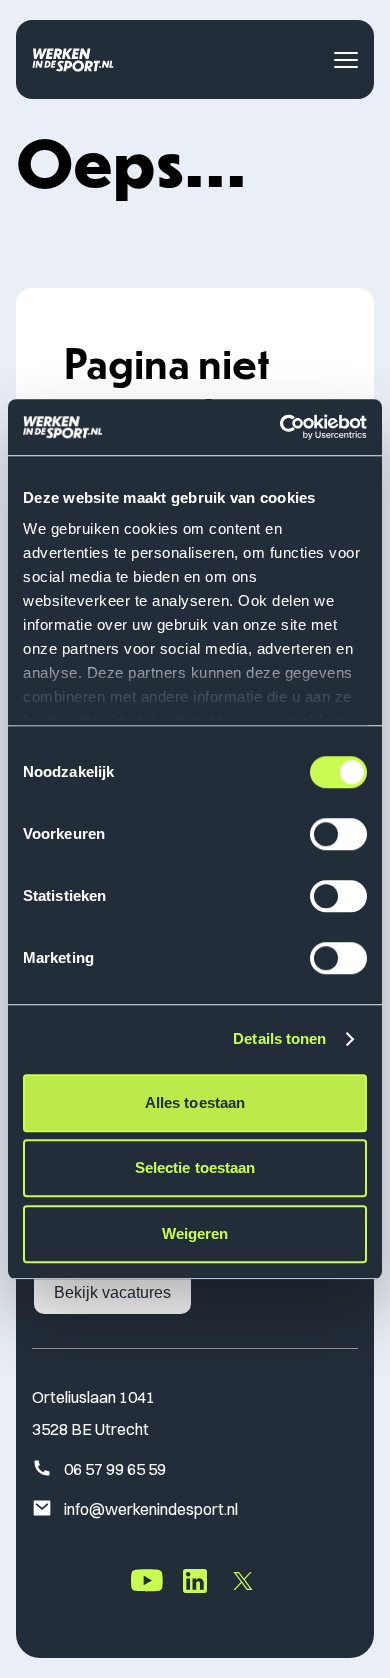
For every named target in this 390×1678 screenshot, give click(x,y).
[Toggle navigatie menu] (346, 60)
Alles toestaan (195, 1102)
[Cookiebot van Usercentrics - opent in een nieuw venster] (280, 427)
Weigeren (195, 1233)
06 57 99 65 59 (115, 1469)
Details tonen (279, 1038)
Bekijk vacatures (112, 1292)
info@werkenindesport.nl (151, 1509)
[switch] (338, 834)
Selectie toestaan (195, 1167)
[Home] (73, 59)
